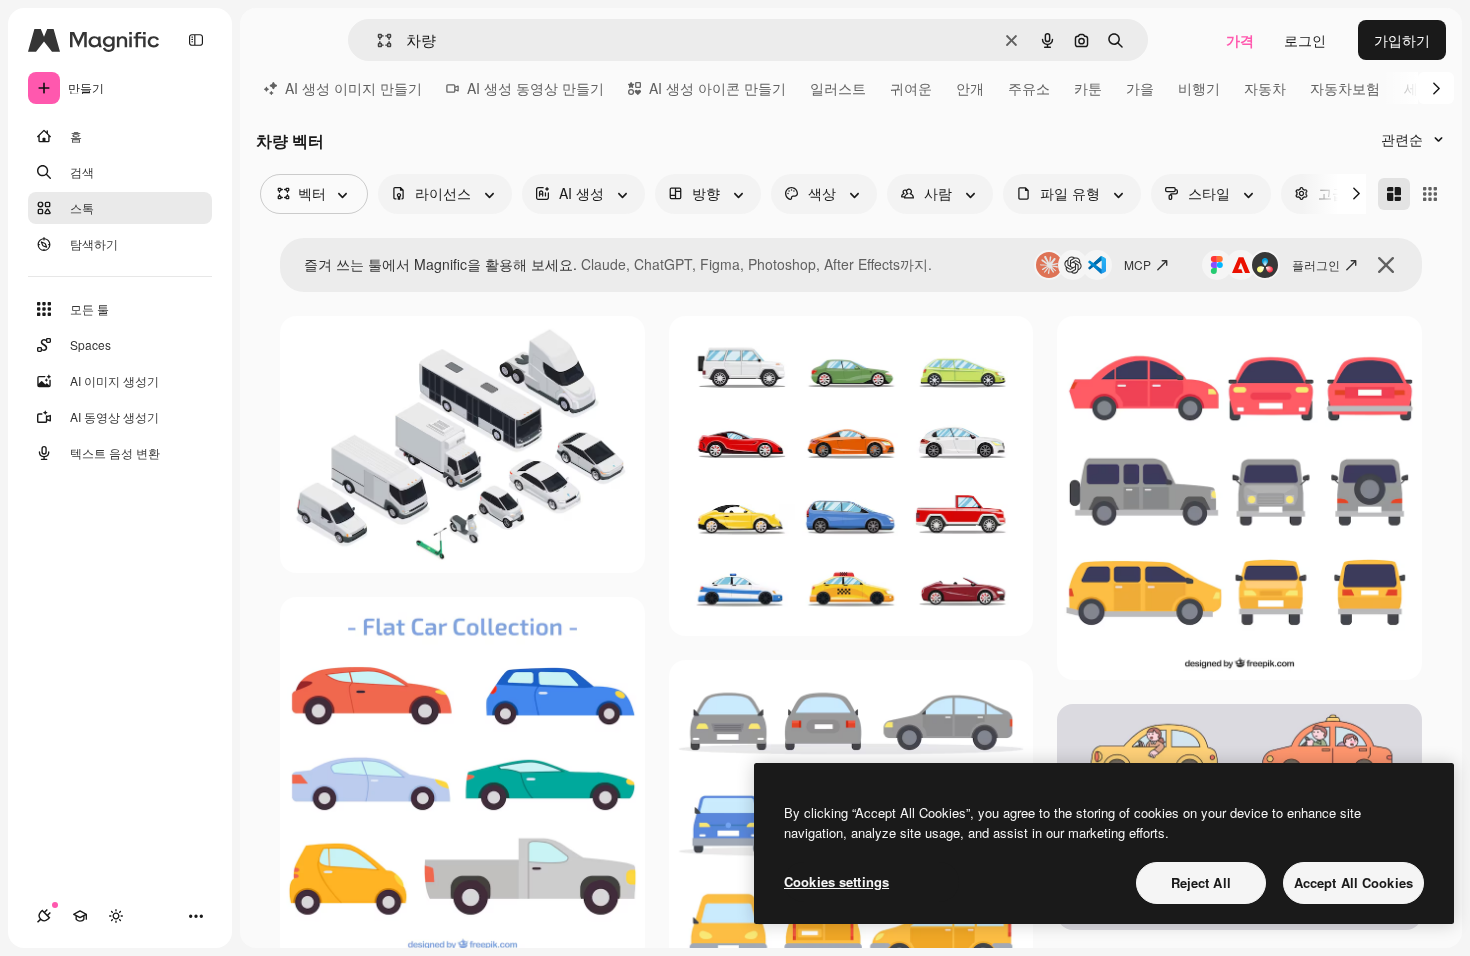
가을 (1140, 88)
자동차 (1265, 88)
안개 (970, 88)
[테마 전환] (116, 916)
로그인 (1305, 40)
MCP (1137, 264)
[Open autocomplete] (376, 40)
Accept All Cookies (1353, 882)
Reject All (1201, 882)
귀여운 (911, 88)
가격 (1240, 40)
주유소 (1029, 88)
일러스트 (838, 88)
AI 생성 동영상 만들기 (535, 88)
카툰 (1088, 88)
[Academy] (80, 916)
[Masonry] (1394, 194)
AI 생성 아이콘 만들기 (717, 88)
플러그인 (1316, 264)
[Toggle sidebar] (196, 40)
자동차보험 (1345, 88)
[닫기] (1386, 265)
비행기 (1199, 88)
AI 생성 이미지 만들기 (353, 88)
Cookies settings (836, 881)
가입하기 (1402, 40)
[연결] (44, 916)
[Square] (1430, 194)
